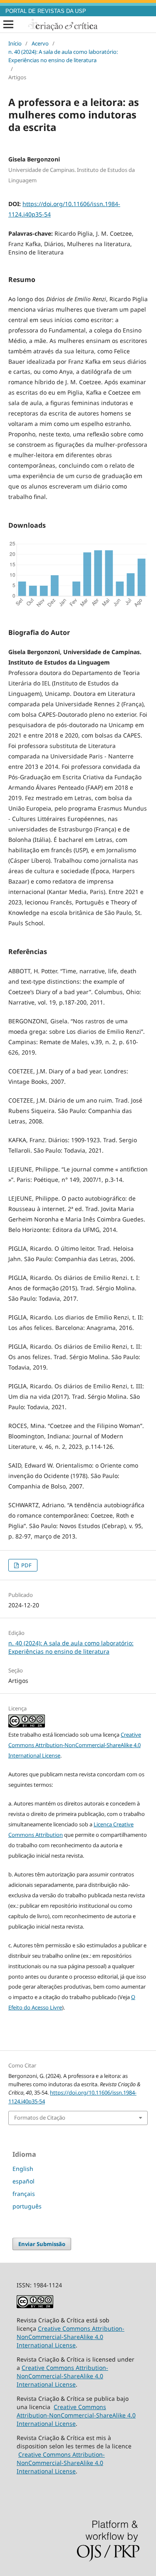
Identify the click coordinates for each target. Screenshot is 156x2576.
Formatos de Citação (40, 2118)
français (24, 2194)
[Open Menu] (8, 25)
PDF (26, 1565)
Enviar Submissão (42, 2244)
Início (15, 43)
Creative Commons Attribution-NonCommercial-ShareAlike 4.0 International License (75, 1745)
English (23, 2169)
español (24, 2181)
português (27, 2206)
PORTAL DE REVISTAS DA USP (46, 11)
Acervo (40, 43)
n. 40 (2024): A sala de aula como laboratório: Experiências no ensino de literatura (63, 56)
